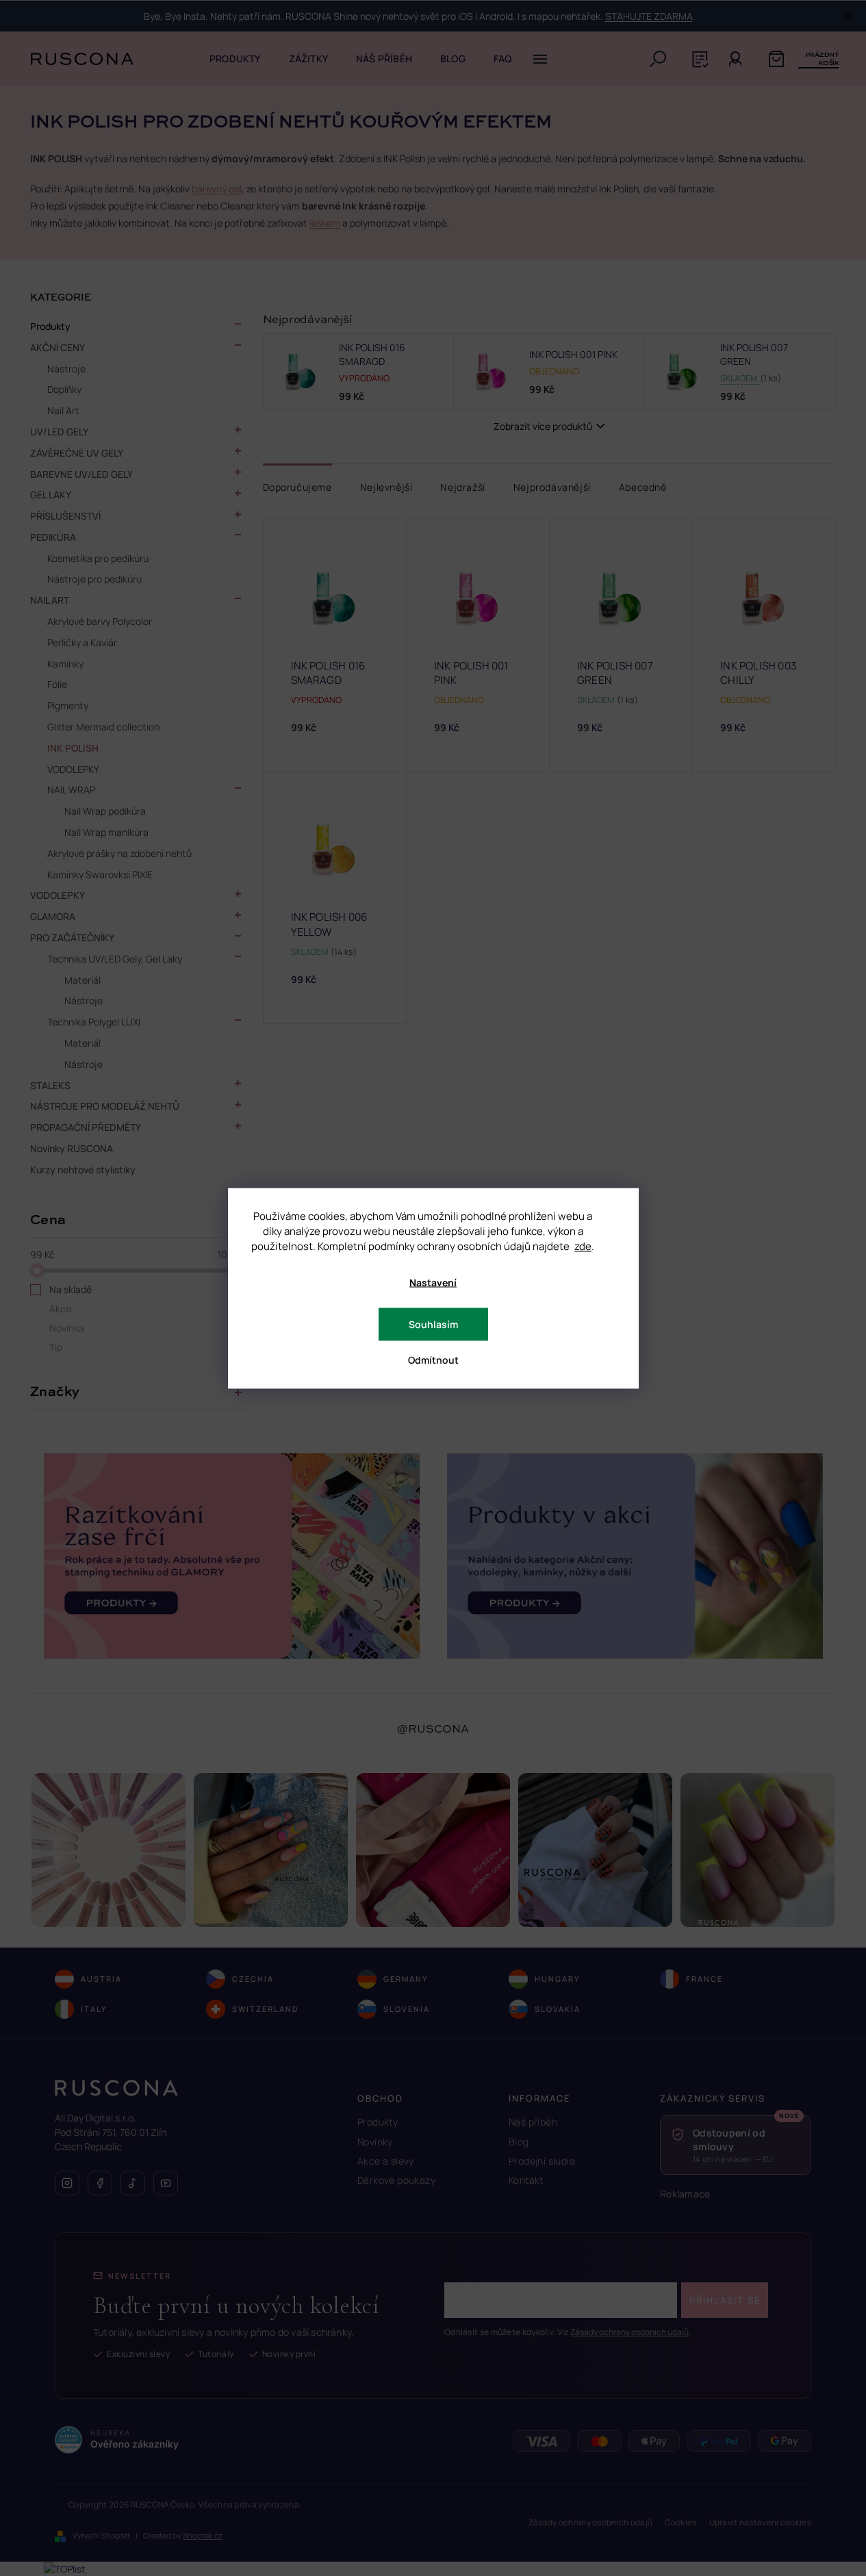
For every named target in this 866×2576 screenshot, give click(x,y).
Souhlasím (433, 1324)
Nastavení (433, 1282)
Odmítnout (433, 1359)
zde (583, 1246)
